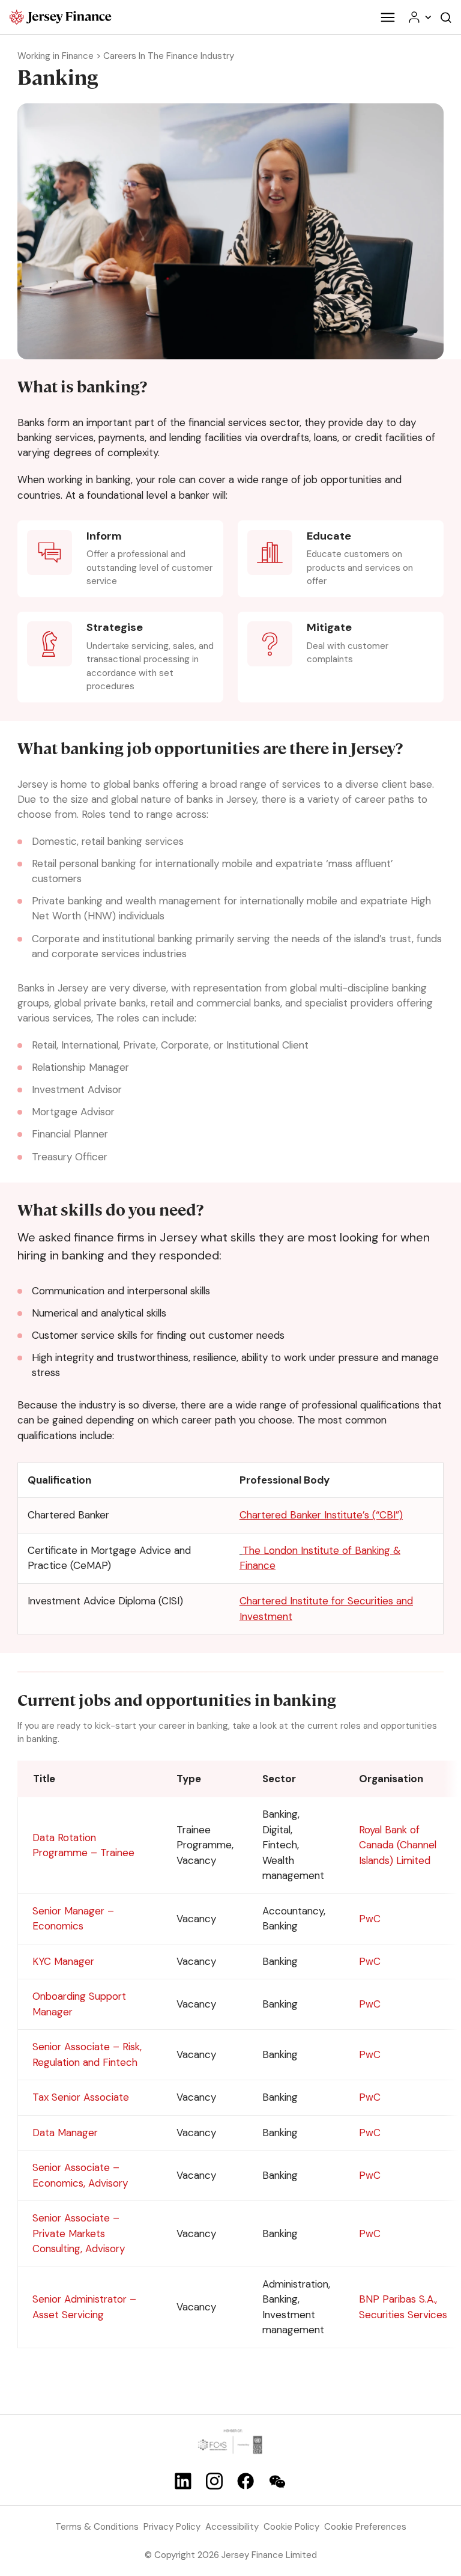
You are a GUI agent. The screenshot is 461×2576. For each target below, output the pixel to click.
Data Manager (65, 2133)
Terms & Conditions (97, 2527)
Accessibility (232, 2527)
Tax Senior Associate (81, 2097)
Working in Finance (56, 56)
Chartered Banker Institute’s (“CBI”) (321, 1515)
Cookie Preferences (365, 2527)
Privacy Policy (172, 2527)
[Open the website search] (446, 17)
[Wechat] (277, 2482)
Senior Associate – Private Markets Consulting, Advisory (79, 2233)
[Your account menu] (419, 17)
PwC (370, 1919)
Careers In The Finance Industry (169, 56)
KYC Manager (63, 1961)
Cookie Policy (291, 2527)
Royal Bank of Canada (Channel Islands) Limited (398, 1845)
